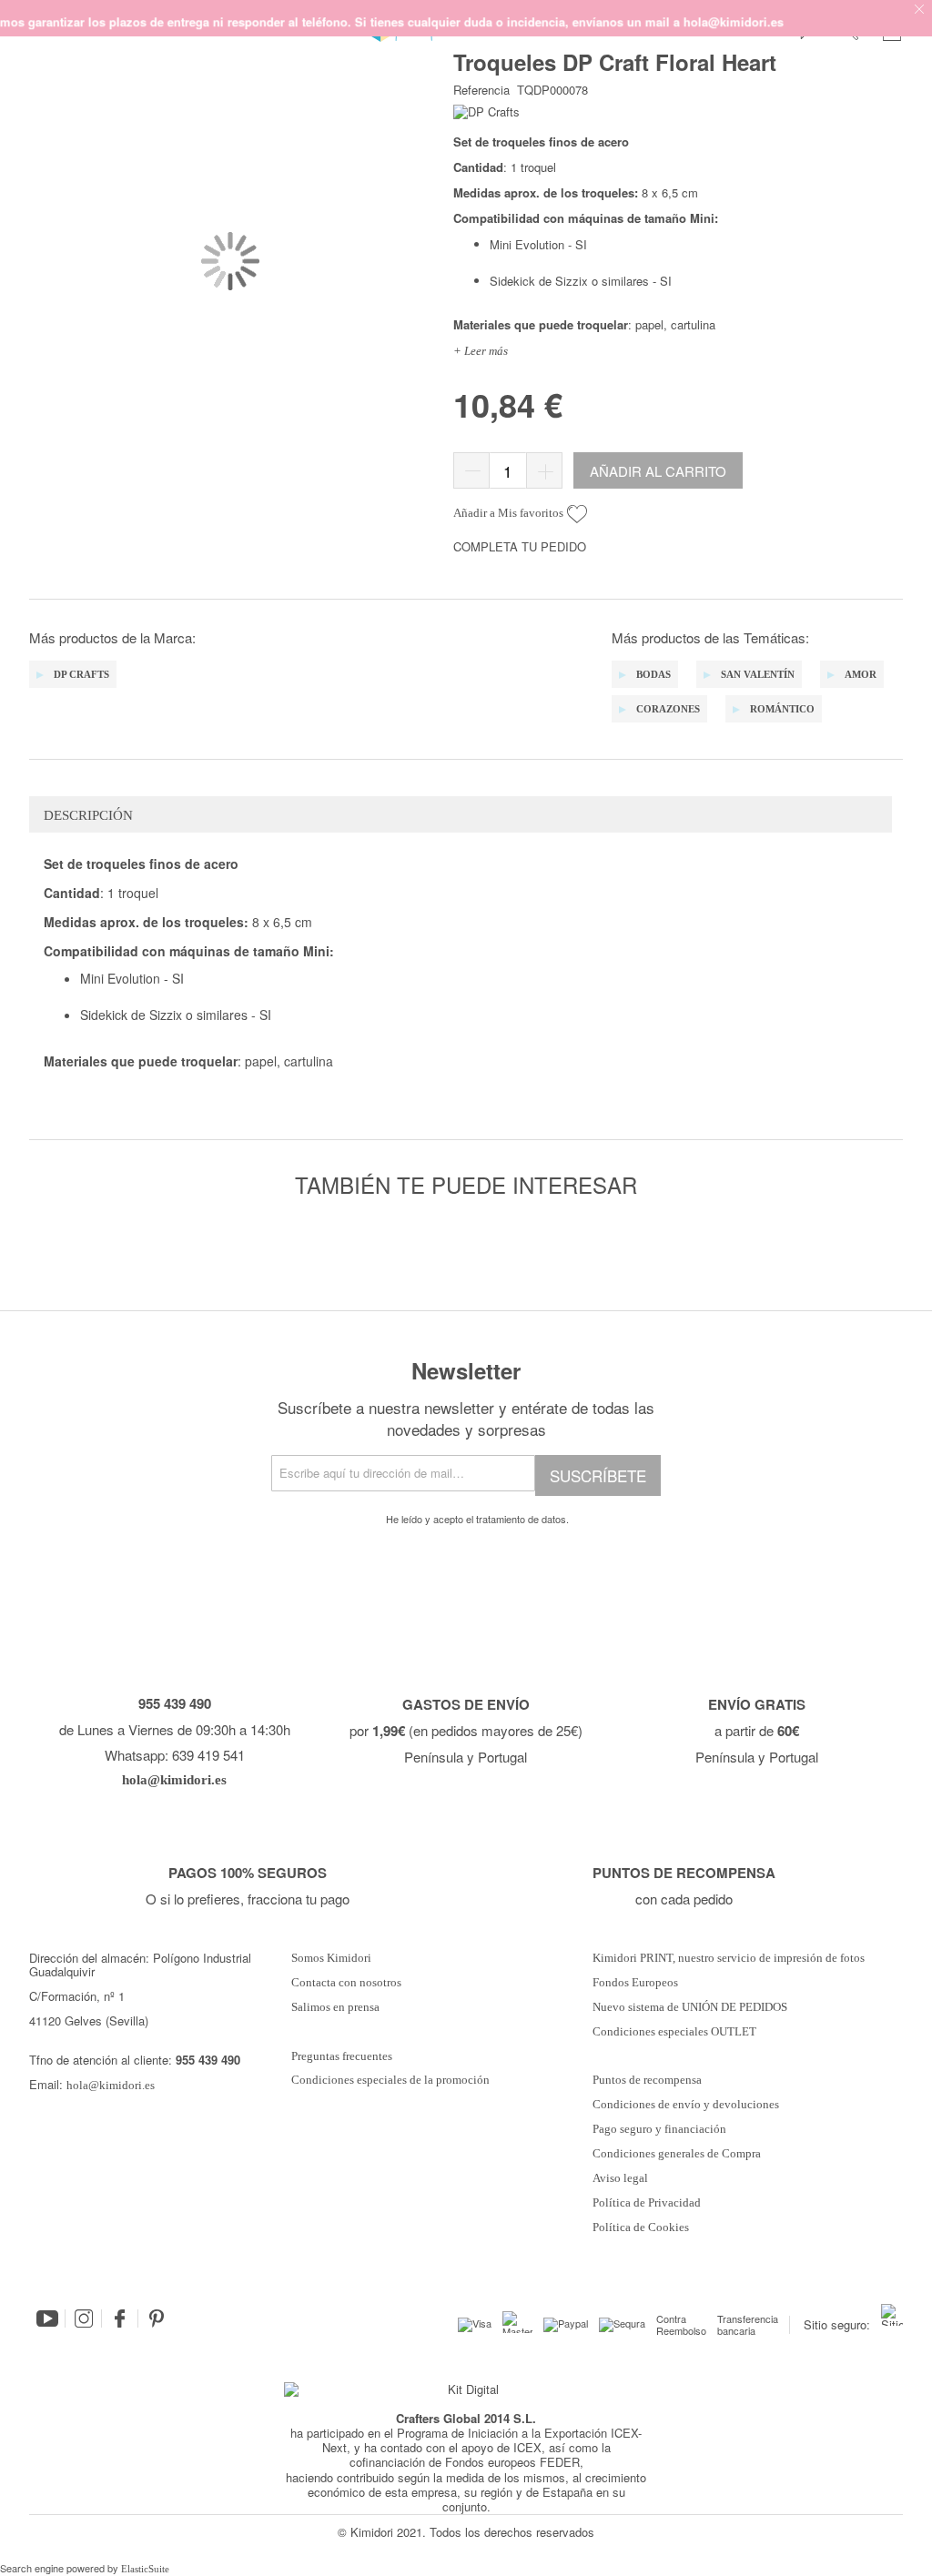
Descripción (88, 815)
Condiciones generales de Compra (677, 2154)
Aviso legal (620, 2178)
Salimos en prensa (335, 2007)
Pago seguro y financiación (659, 2129)
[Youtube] (47, 2318)
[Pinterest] (157, 2318)
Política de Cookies (641, 2227)
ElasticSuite (145, 2569)
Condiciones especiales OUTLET (674, 2032)
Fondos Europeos (635, 1983)
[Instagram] (84, 2318)
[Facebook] (120, 2318)
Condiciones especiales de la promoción (392, 2080)
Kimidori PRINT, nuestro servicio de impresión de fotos (729, 1958)
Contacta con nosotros (346, 1983)
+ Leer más (481, 351)
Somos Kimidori (331, 1958)
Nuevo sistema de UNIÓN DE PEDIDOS (690, 2007)
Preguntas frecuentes (342, 2056)
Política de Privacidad (647, 2203)
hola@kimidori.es (111, 2085)
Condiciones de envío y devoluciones (686, 2105)
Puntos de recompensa (647, 2080)
